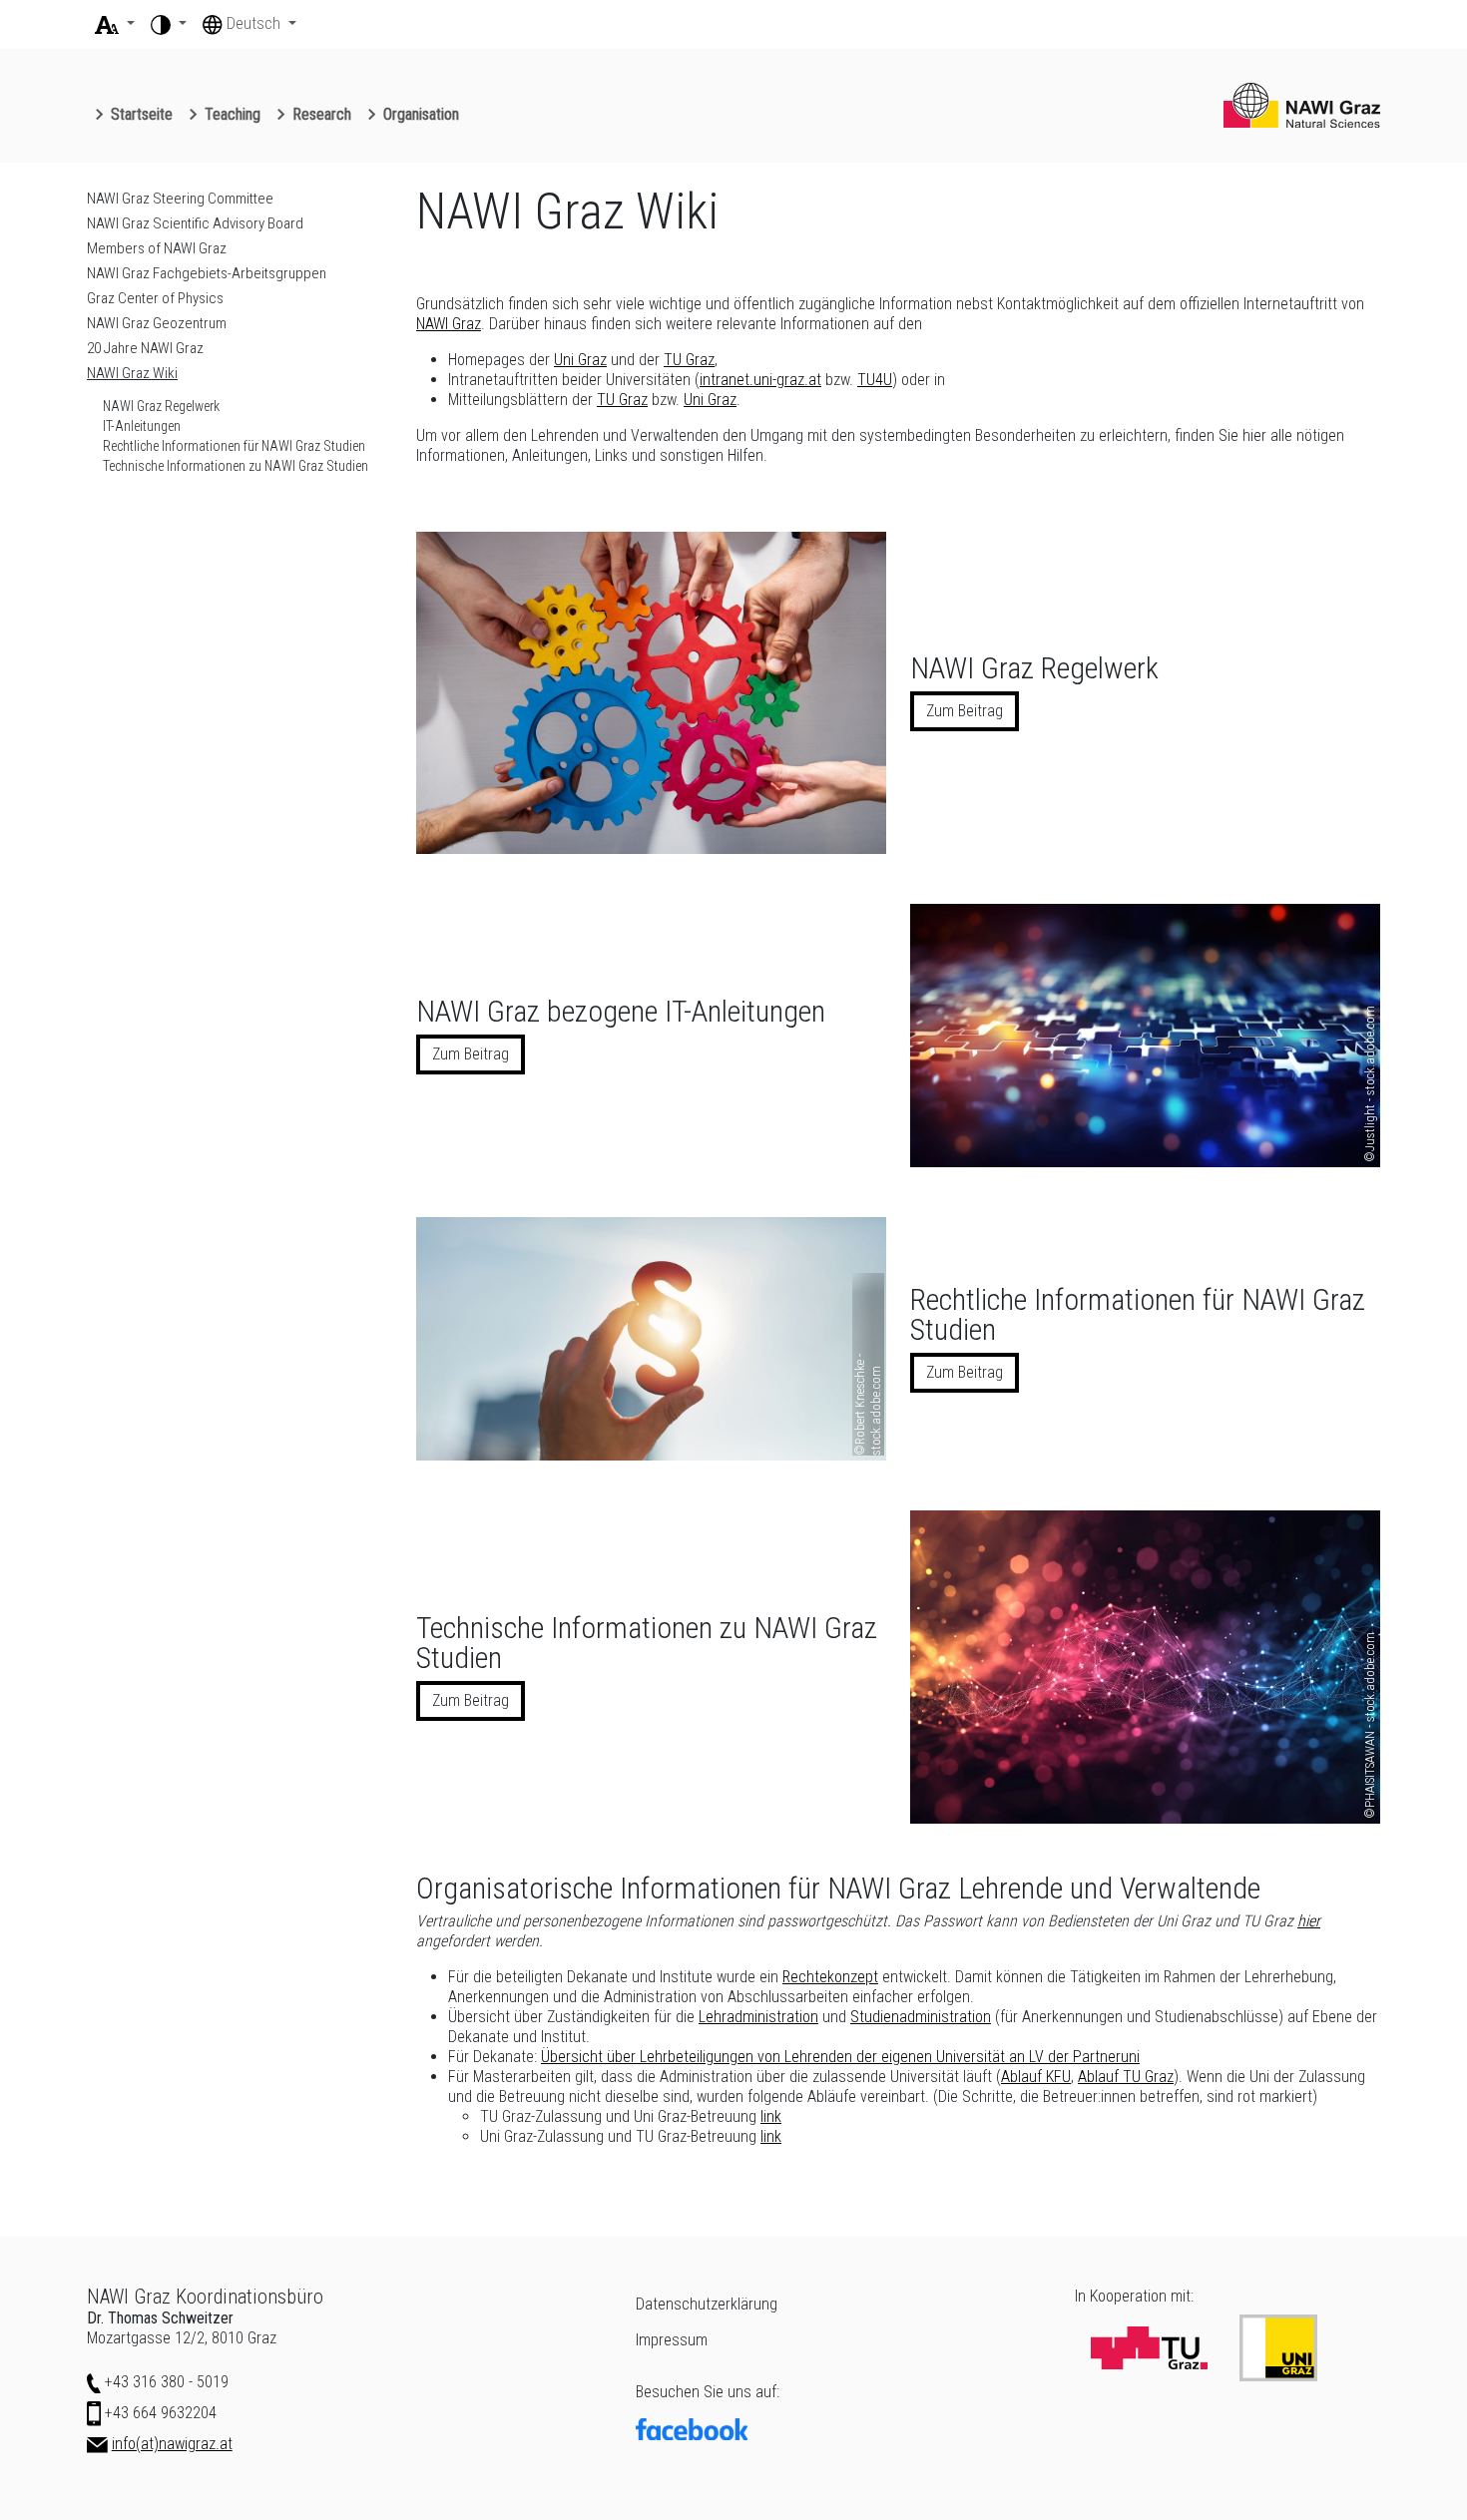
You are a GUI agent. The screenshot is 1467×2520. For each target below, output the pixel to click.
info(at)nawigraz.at (172, 2444)
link (771, 2116)
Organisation (421, 114)
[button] (115, 24)
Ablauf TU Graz (1126, 2077)
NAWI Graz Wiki (132, 373)
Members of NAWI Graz (157, 248)
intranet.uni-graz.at (760, 380)
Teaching (233, 114)
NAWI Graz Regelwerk (161, 406)
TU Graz (689, 360)
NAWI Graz (449, 324)
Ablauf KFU (1036, 2077)
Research (322, 114)
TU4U (875, 380)
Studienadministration (921, 2017)
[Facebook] (843, 2429)
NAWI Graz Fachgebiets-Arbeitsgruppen (207, 273)
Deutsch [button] (255, 23)
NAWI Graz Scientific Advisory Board (195, 223)
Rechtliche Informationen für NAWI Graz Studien (234, 446)
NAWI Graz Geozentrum (157, 323)
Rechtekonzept (830, 1977)
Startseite (142, 114)
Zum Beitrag (965, 711)
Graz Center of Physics (155, 298)
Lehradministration (758, 2017)
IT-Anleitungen (142, 426)
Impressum (672, 2340)
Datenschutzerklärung (707, 2304)
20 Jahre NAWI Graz (145, 348)
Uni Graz (580, 360)
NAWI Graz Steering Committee (180, 199)
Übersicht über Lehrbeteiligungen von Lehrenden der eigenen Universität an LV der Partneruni (840, 2057)
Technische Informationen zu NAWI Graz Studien (236, 466)
